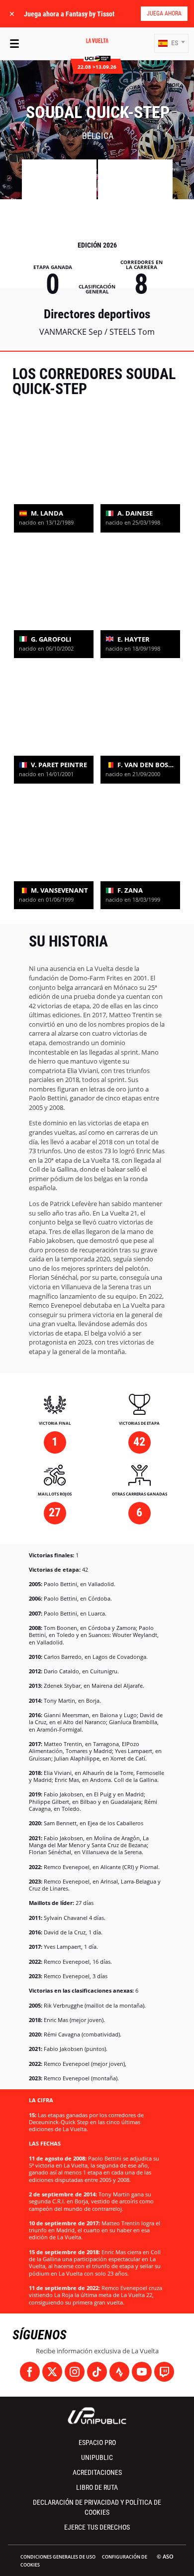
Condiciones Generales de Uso (58, 2557)
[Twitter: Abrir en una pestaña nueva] (52, 2372)
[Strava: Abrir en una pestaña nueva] (119, 2372)
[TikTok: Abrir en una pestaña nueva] (97, 2372)
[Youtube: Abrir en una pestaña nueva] (142, 2372)
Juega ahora (164, 13)
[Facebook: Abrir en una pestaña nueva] (30, 2372)
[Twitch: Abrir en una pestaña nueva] (164, 2372)
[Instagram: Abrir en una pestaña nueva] (75, 2372)
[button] (171, 43)
